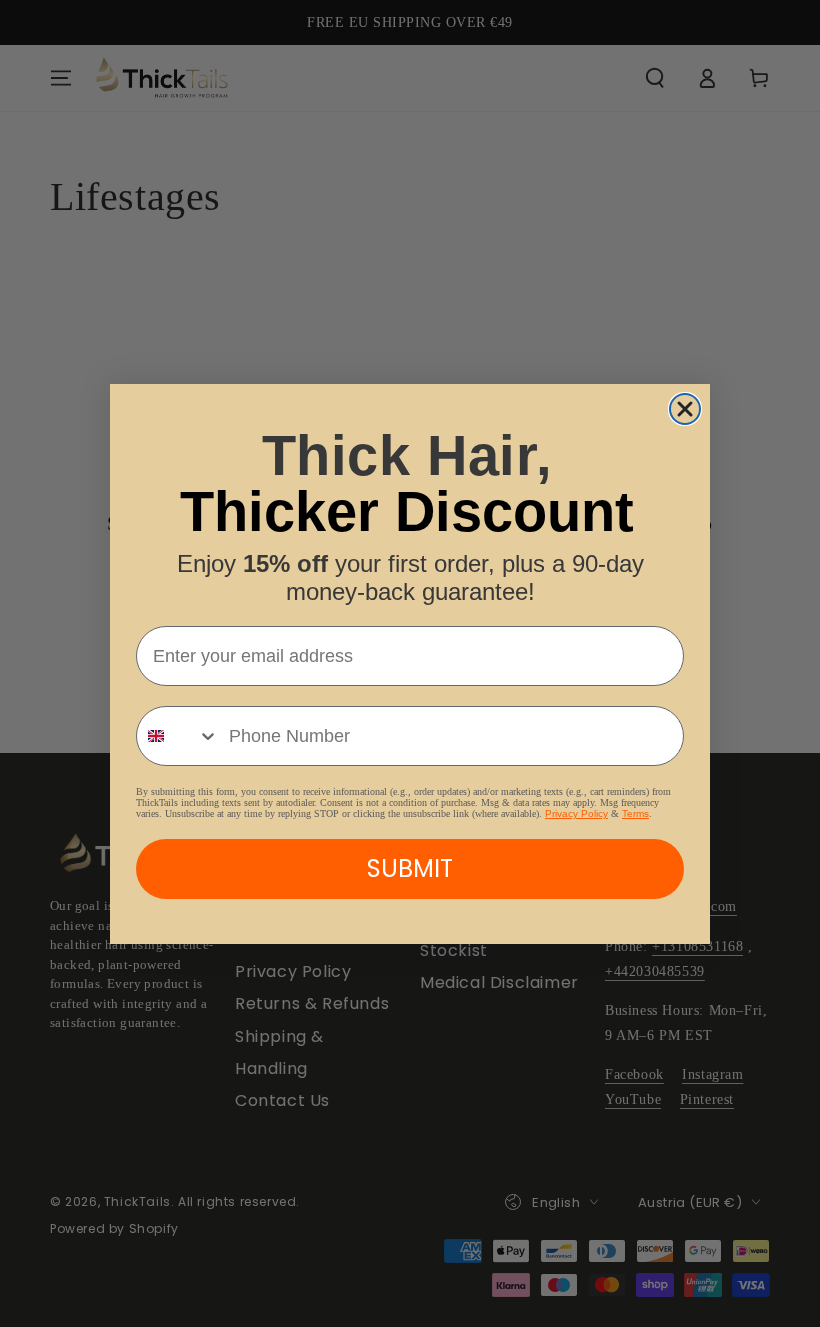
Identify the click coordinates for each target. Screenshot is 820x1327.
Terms (635, 813)
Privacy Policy (576, 813)
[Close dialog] (685, 409)
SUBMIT (410, 868)
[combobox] (178, 736)
